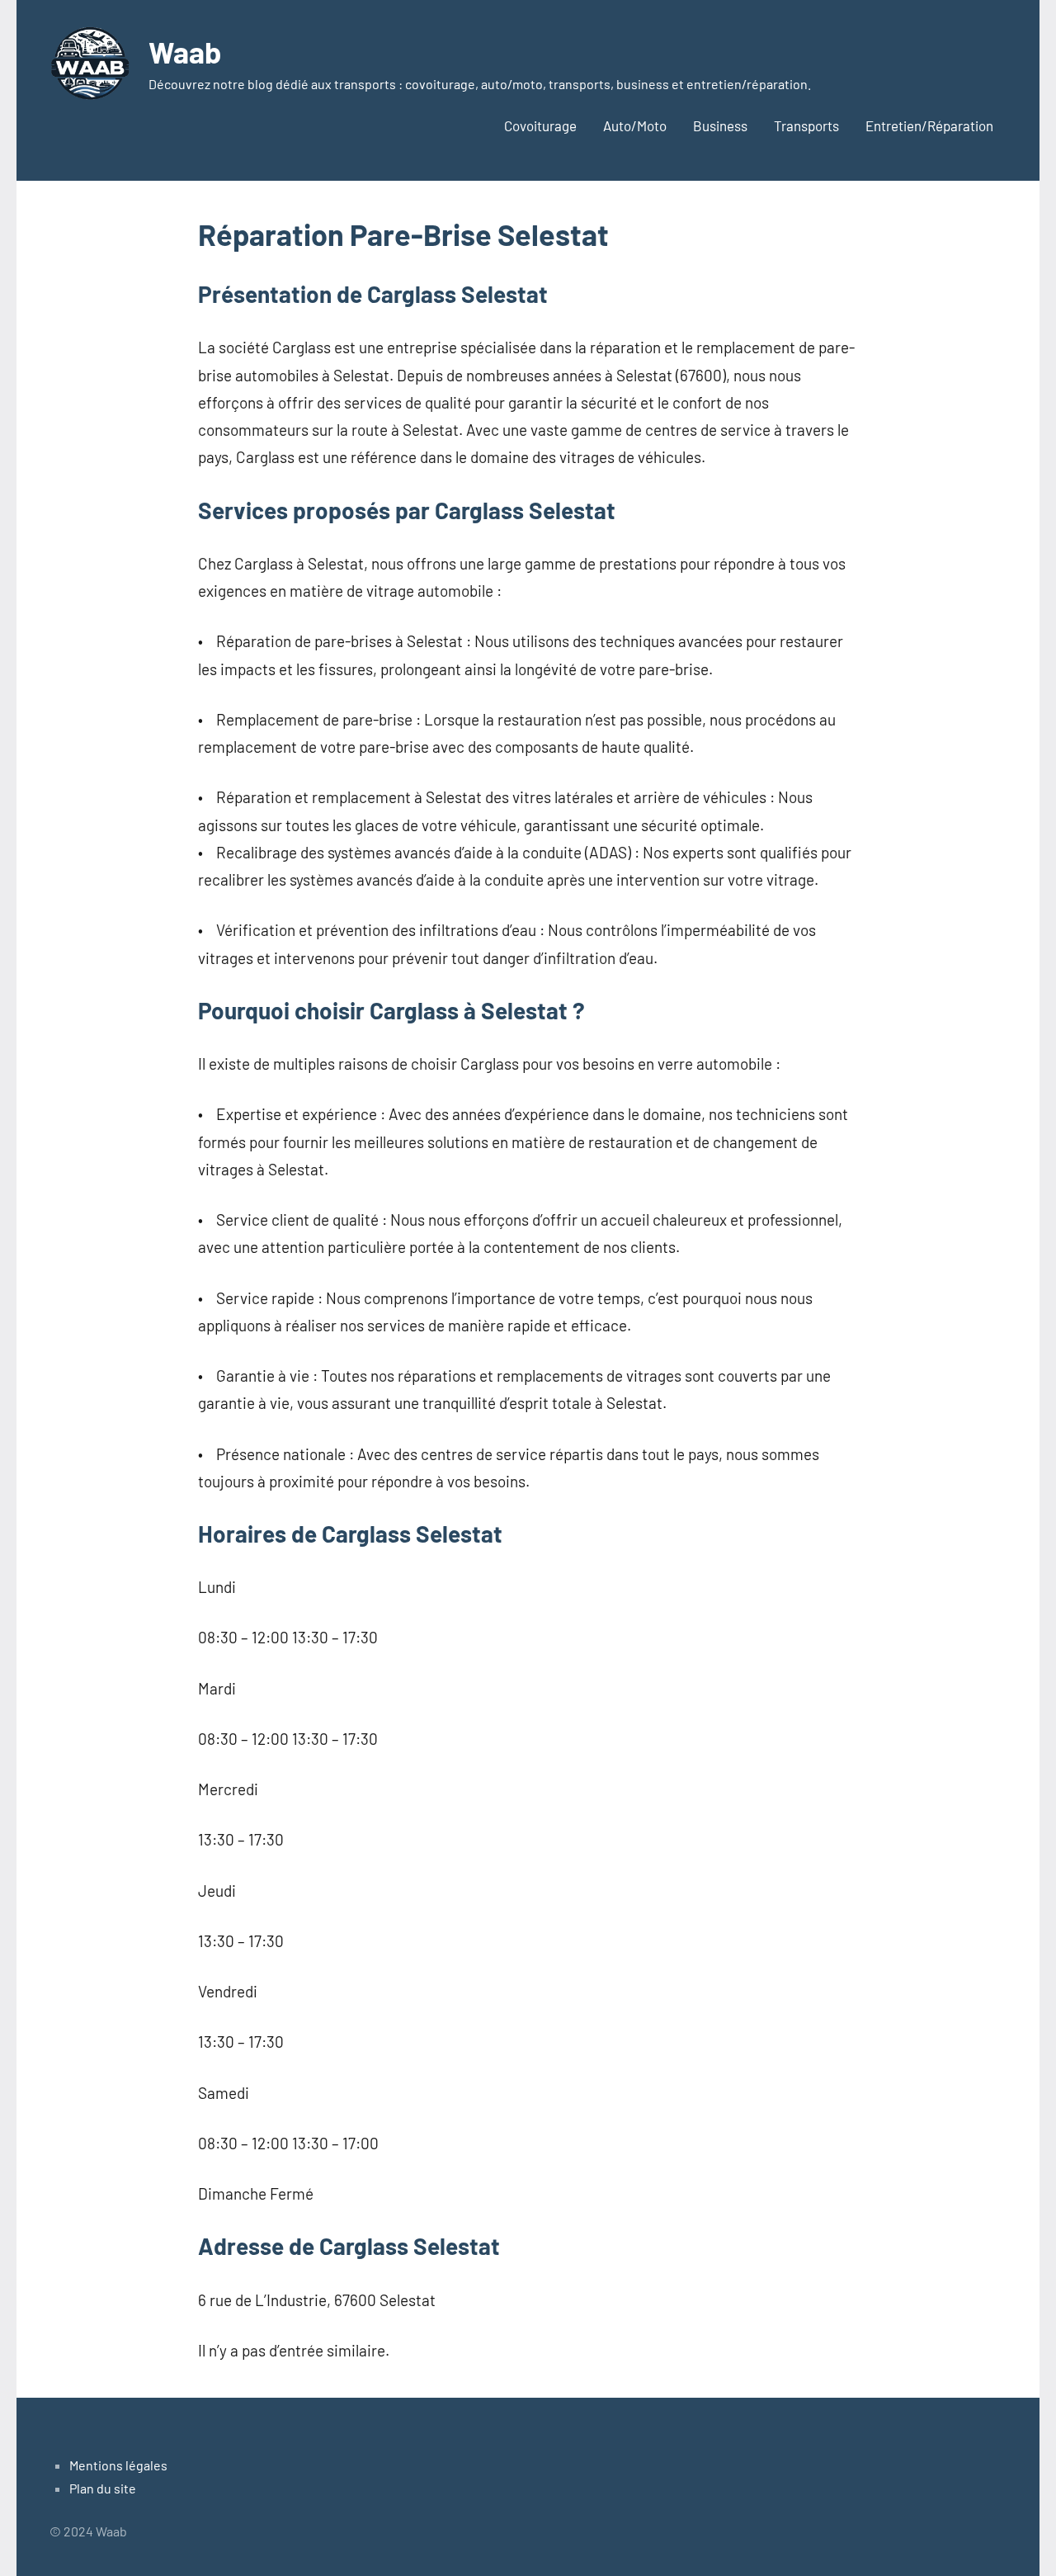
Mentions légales (118, 2465)
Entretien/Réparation (929, 125)
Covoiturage (540, 125)
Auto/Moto (635, 125)
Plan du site (103, 2488)
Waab (185, 52)
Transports (806, 125)
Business (720, 125)
